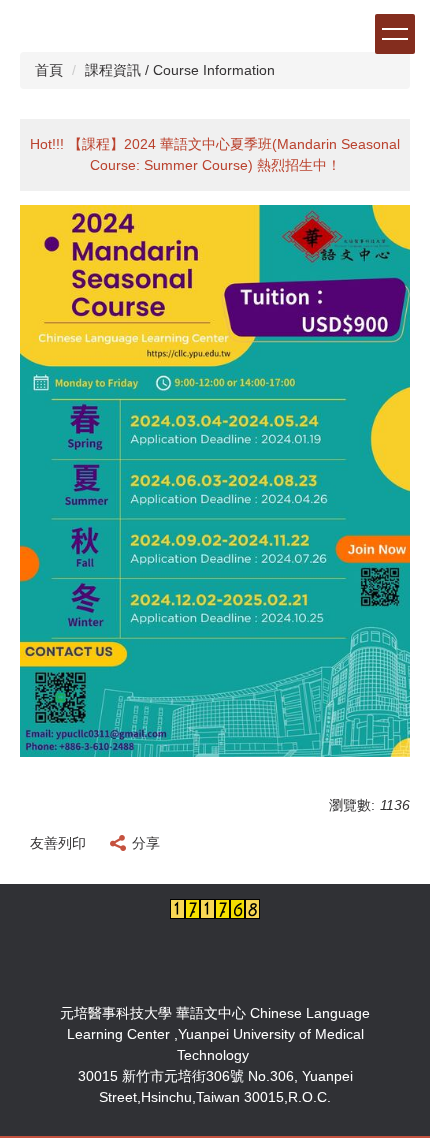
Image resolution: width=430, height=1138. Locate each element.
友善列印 (58, 843)
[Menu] (395, 34)
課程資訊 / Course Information (180, 70)
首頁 (49, 70)
